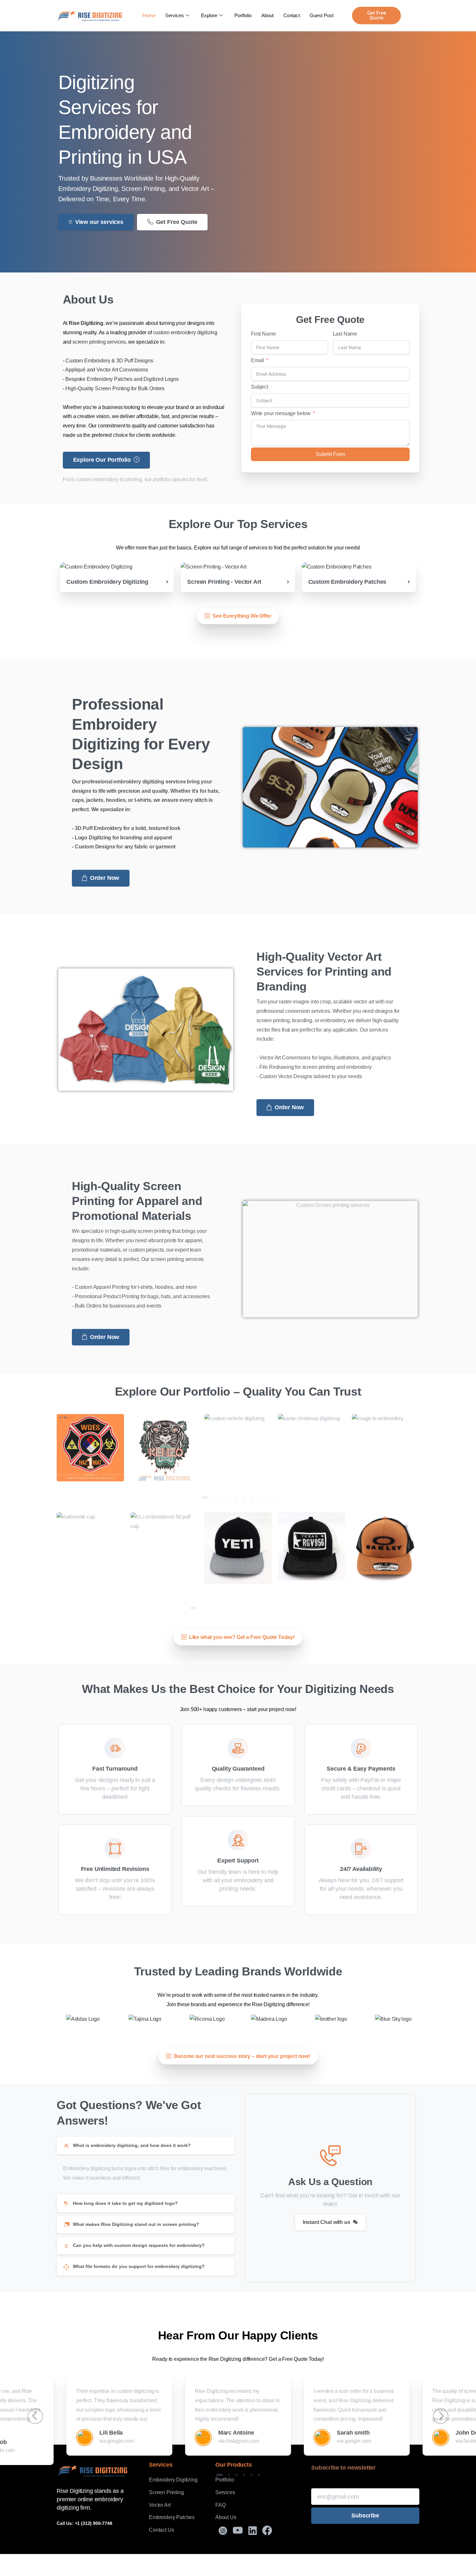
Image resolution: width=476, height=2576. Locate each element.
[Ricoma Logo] (207, 2019)
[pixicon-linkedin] (253, 2531)
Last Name (345, 334)
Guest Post (322, 15)
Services (175, 15)
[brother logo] (331, 2019)
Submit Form (330, 454)
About (267, 15)
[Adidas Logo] (83, 2019)
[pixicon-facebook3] (267, 2531)
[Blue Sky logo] (393, 2019)
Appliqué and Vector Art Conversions (106, 370)
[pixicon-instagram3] (223, 2531)
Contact (292, 15)
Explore (209, 15)
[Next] (447, 1447)
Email (257, 360)
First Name (263, 334)
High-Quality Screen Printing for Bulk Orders (115, 388)
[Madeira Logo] (269, 2019)
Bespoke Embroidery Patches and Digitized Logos (122, 379)
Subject (260, 387)
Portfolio (243, 15)
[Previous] (29, 1447)
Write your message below (281, 413)
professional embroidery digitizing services (134, 782)
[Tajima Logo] (145, 2019)
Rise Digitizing (86, 323)
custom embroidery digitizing (185, 332)
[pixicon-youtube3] (238, 2531)
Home (149, 15)
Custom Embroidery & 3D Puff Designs (109, 361)
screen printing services (99, 342)
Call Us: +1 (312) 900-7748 (85, 2523)
